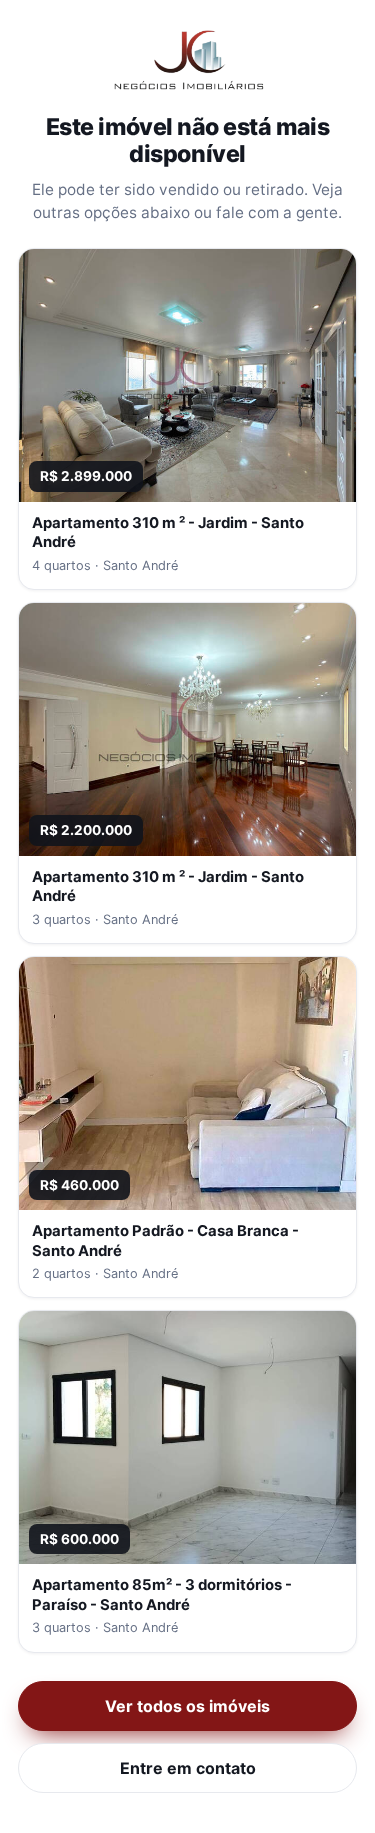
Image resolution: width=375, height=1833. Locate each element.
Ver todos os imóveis (187, 1706)
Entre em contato (188, 1768)
